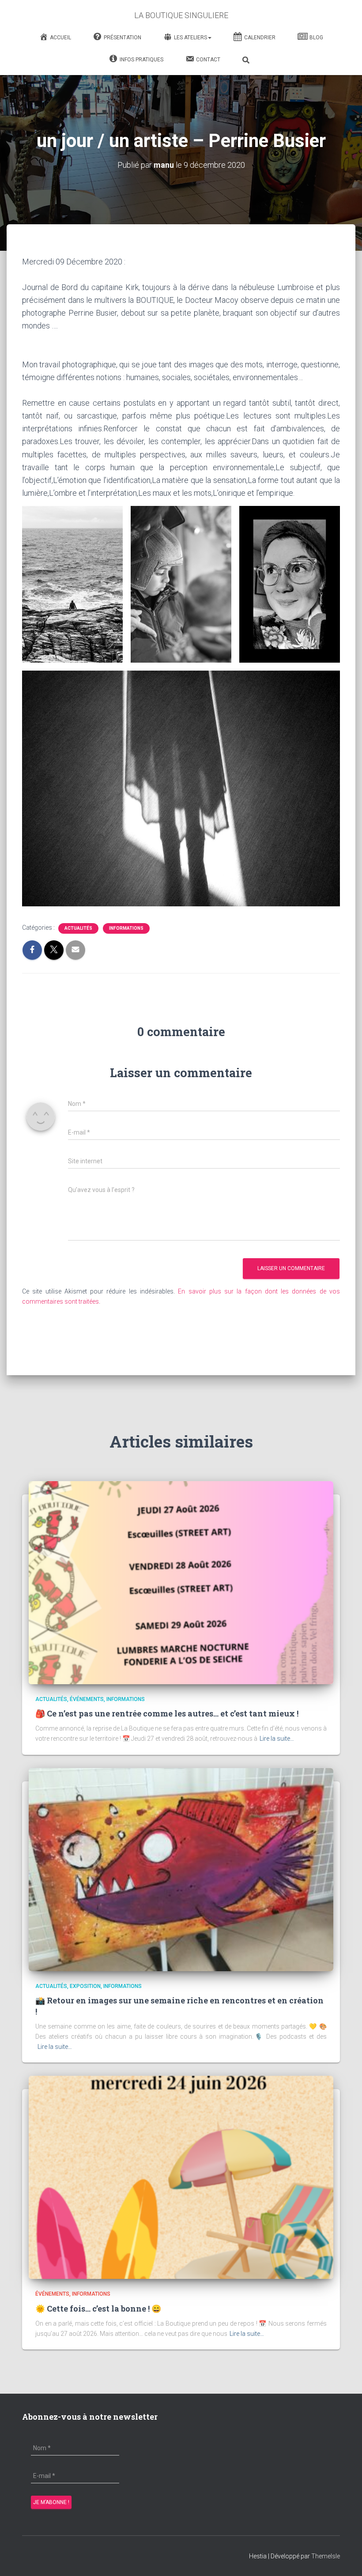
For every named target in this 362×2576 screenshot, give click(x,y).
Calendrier (260, 38)
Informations (126, 928)
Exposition (85, 1986)
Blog (316, 38)
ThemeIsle (326, 2556)
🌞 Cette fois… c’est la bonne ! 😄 (98, 2308)
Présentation (123, 38)
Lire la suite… (277, 1739)
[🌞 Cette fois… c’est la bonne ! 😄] (181, 2177)
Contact (208, 60)
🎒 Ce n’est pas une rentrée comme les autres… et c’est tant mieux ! (167, 1713)
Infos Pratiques (141, 60)
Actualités (78, 928)
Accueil (60, 38)
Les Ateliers (190, 38)
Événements (87, 1699)
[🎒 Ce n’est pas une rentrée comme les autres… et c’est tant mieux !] (181, 1582)
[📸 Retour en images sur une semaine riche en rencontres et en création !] (181, 1869)
